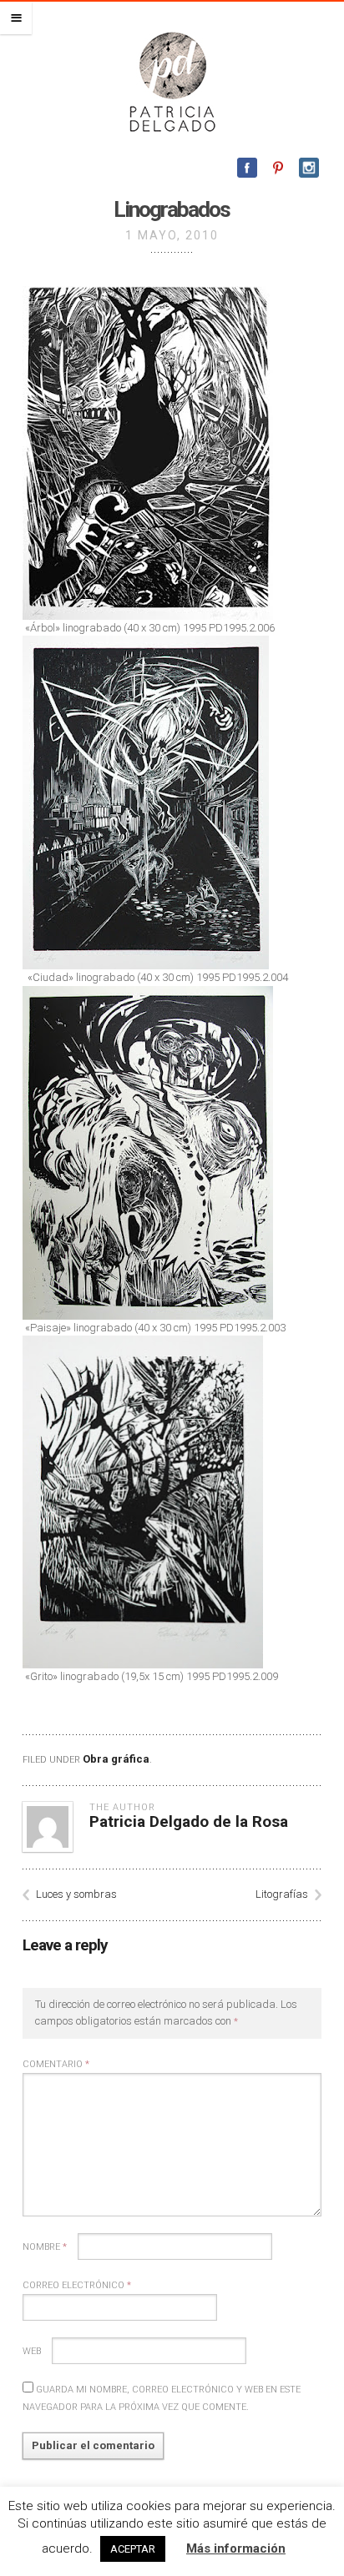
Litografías (282, 1894)
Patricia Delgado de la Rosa (189, 1821)
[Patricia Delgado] (172, 81)
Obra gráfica (116, 1759)
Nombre (45, 2247)
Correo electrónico (77, 2285)
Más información (236, 2548)
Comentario (56, 2064)
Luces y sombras (76, 1894)
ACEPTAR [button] (133, 2549)
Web (32, 2351)
